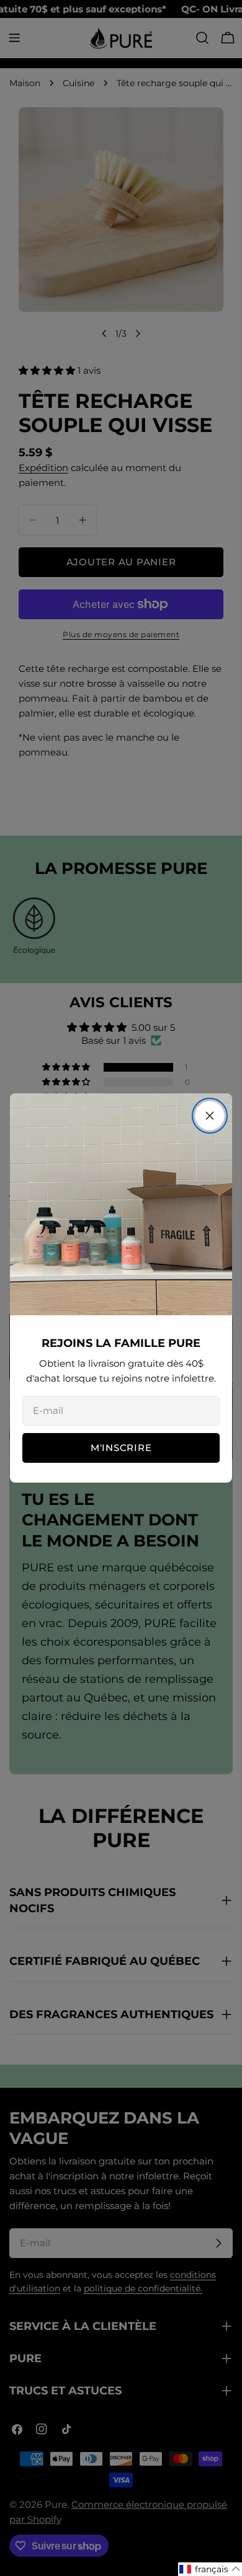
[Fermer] (210, 1116)
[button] (210, 2569)
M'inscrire (121, 1448)
